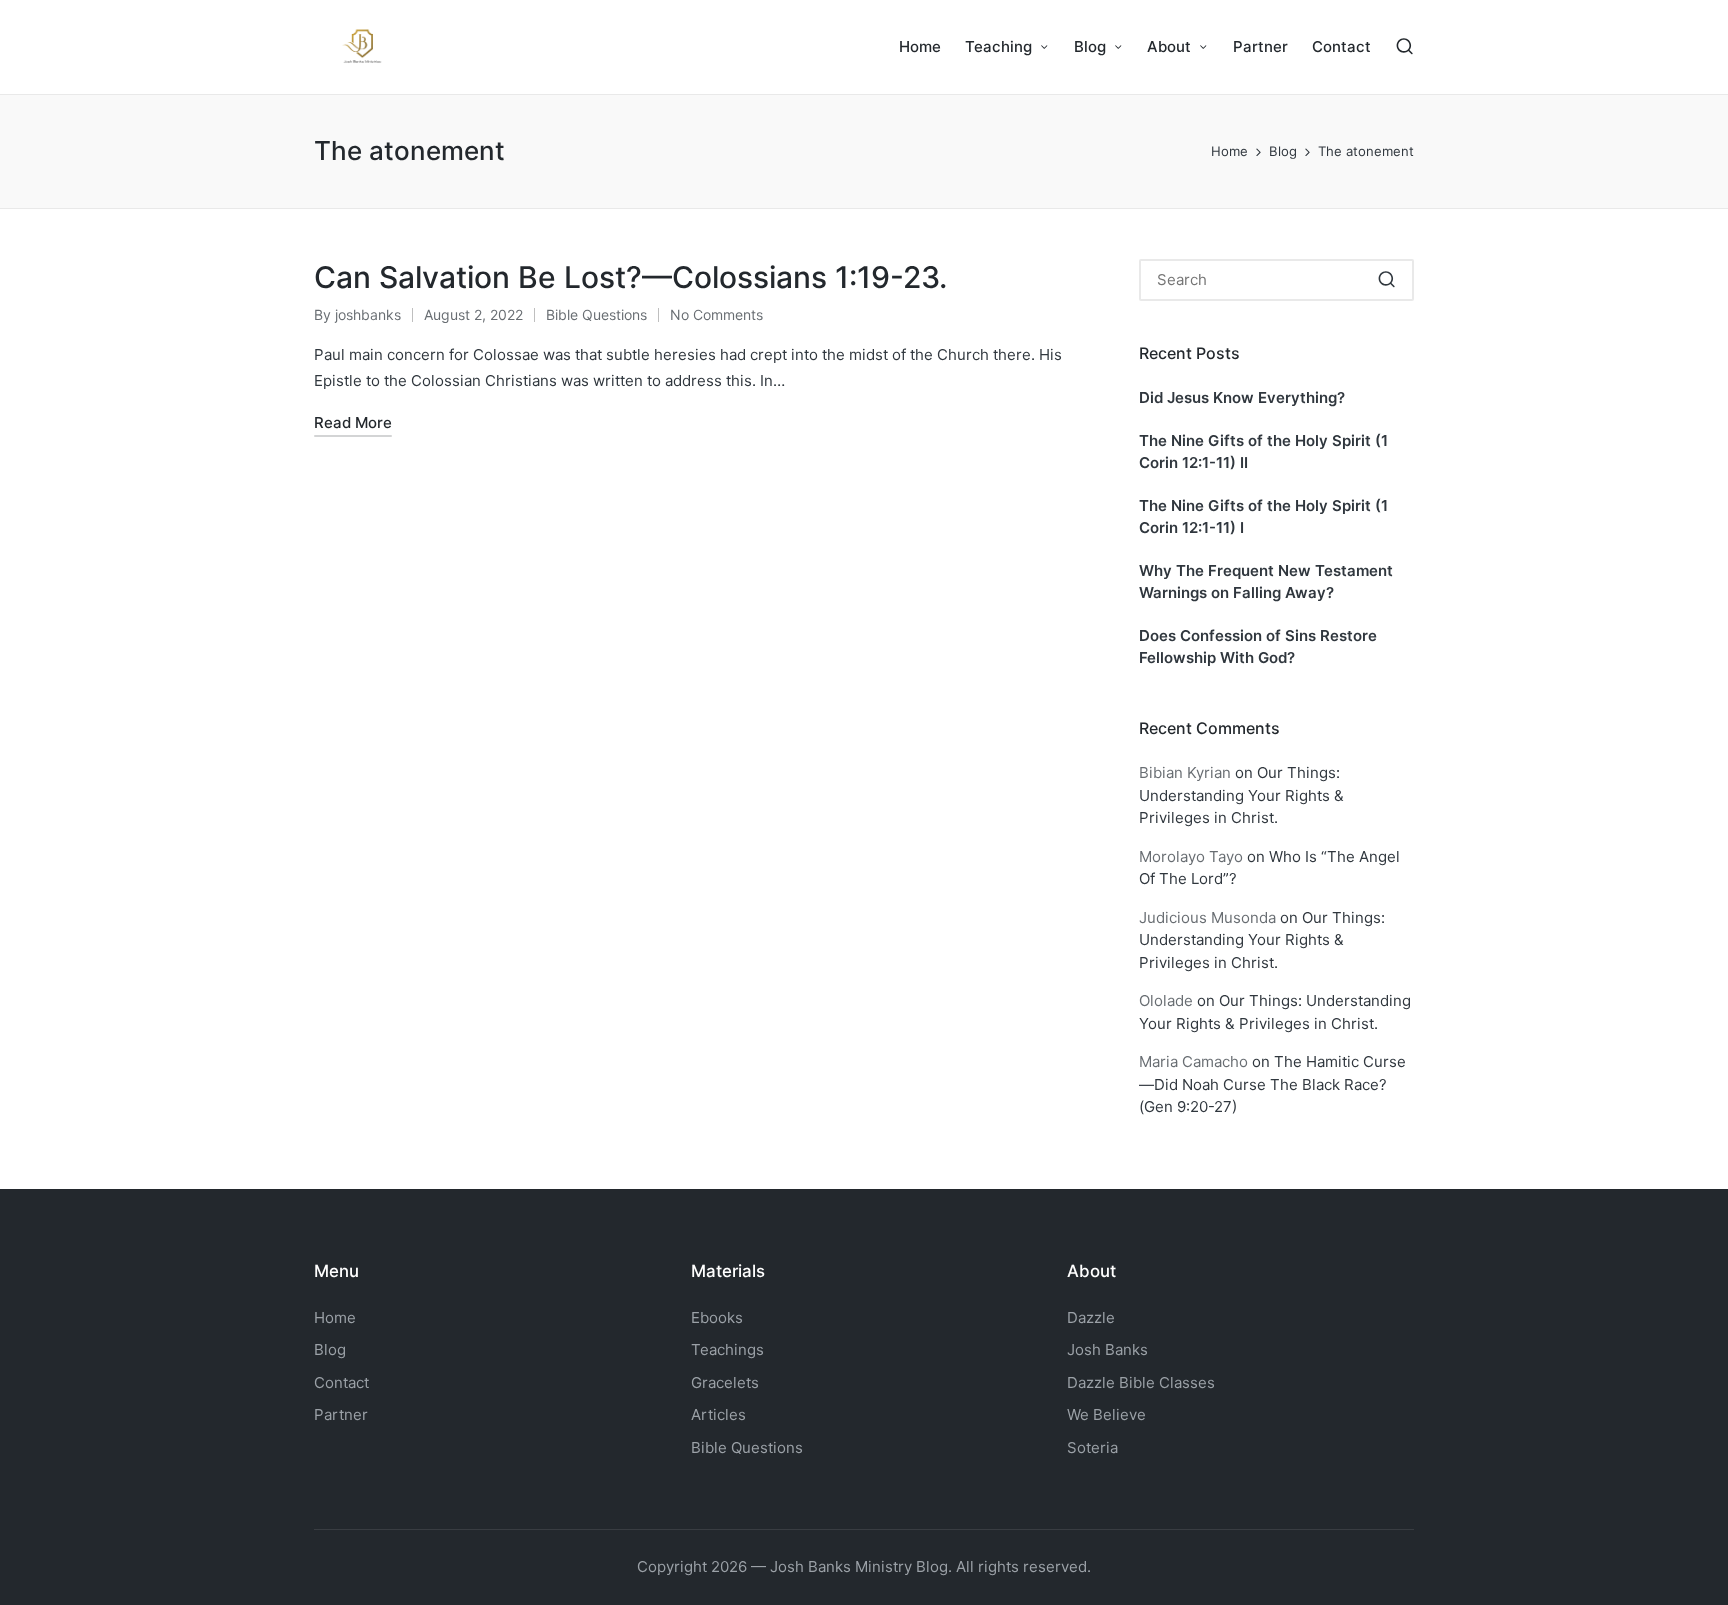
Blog (330, 1349)
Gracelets (725, 1382)
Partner (341, 1414)
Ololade (1166, 1000)
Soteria (1092, 1447)
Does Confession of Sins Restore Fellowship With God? (1258, 647)
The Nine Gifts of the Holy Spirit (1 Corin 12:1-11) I (1263, 517)
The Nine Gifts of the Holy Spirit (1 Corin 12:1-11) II (1263, 452)
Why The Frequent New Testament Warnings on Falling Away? (1266, 582)
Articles (718, 1414)
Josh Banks (1107, 1349)
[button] (1386, 280)
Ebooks (717, 1317)
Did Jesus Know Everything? (1242, 397)
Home (335, 1317)
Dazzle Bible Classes (1141, 1382)
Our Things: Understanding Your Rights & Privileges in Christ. (1241, 795)
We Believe (1106, 1414)
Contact (341, 1382)
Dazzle (1091, 1317)
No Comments (716, 314)
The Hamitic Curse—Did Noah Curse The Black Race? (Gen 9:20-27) (1272, 1084)
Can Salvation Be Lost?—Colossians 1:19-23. (630, 277)
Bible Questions (596, 314)
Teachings (727, 1349)
